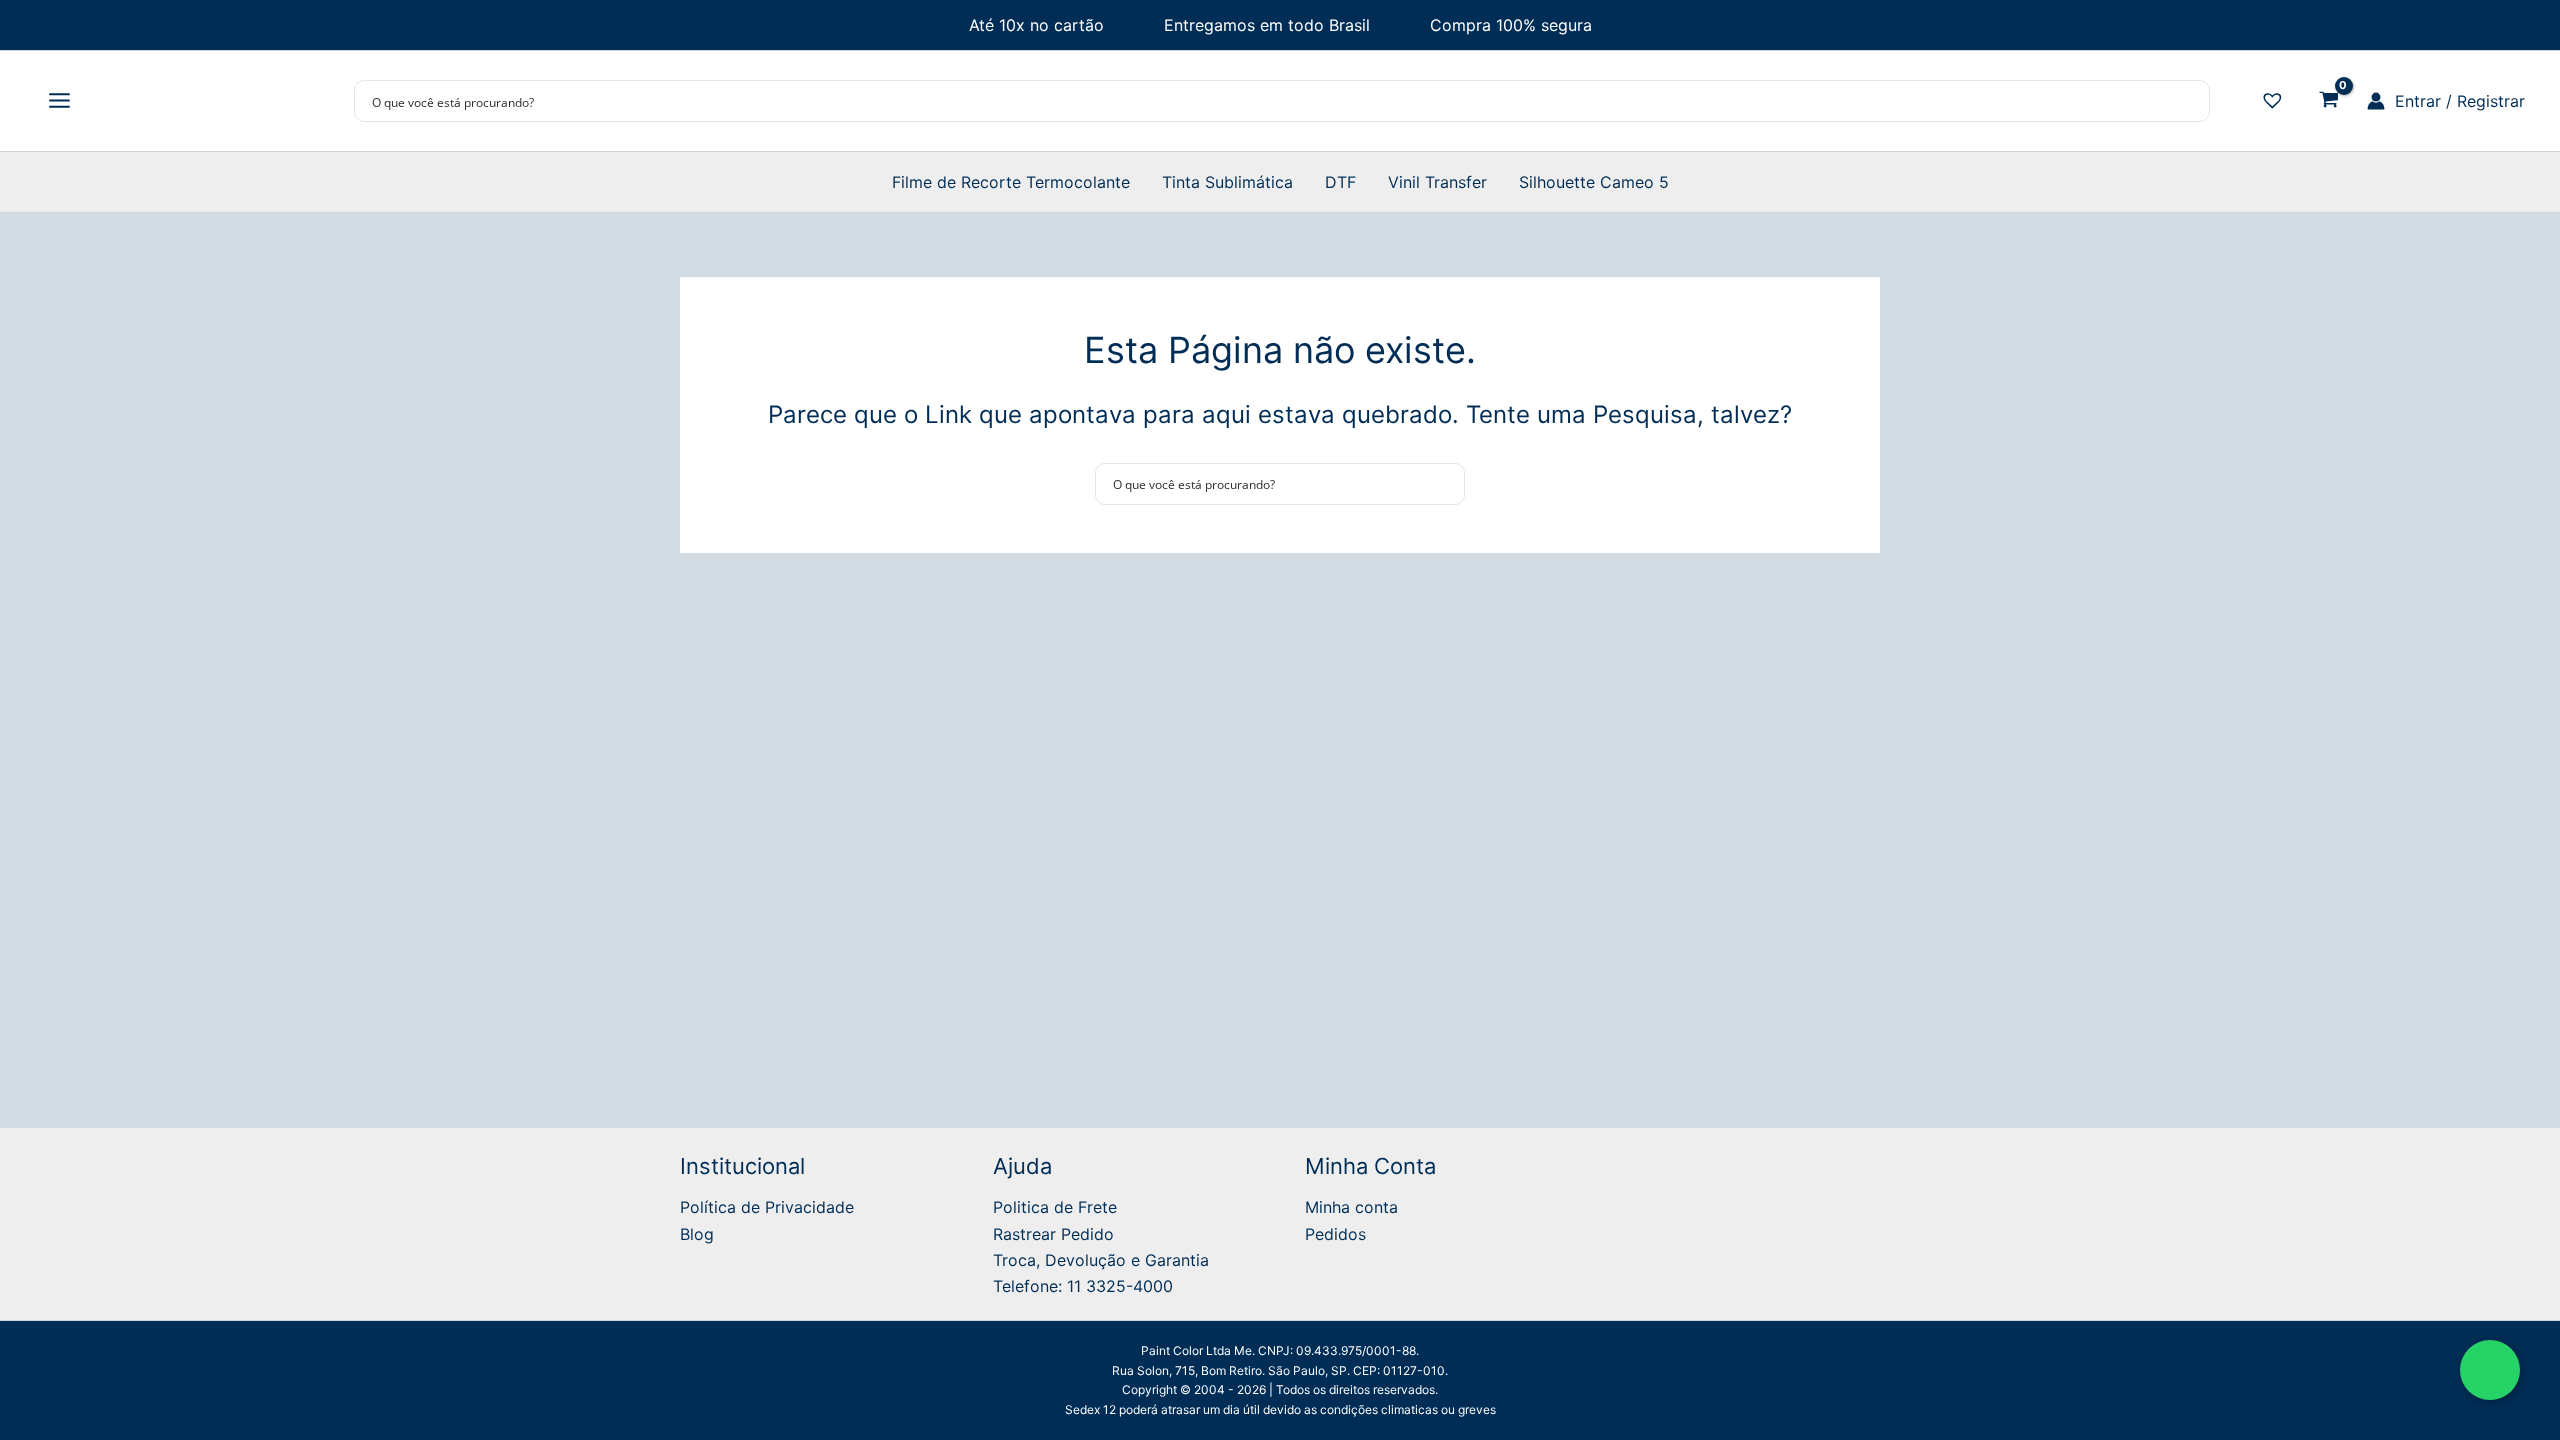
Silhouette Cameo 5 (1594, 182)
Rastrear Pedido (1053, 1234)
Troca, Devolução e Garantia (1101, 1260)
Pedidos (1335, 1234)
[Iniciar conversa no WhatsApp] (2490, 1370)
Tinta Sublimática (1227, 182)
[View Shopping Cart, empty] (2328, 101)
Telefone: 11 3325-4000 (1083, 1286)
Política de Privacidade (767, 1207)
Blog (697, 1234)
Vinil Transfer (1437, 182)
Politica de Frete (1055, 1207)
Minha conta (1351, 1207)
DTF (1340, 182)
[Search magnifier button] (2189, 101)
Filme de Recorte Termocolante (1011, 182)
